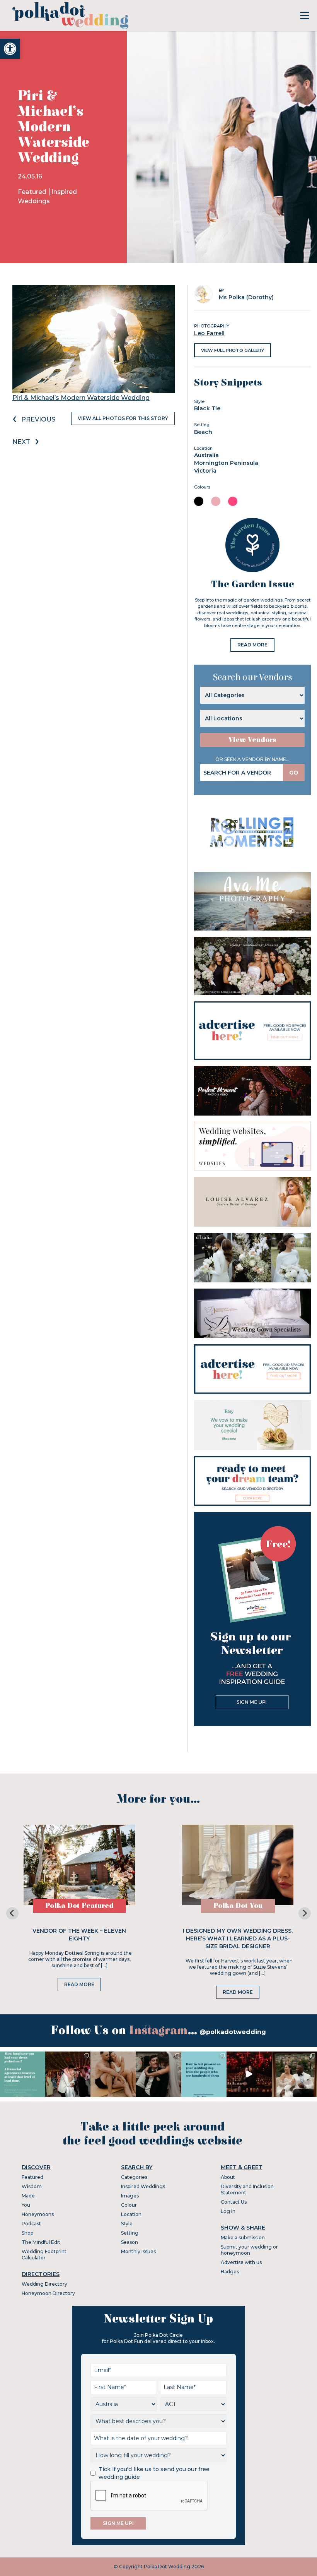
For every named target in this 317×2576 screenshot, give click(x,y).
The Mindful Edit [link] (41, 2242)
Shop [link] (27, 2233)
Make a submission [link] (243, 2238)
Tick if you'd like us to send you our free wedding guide (154, 2473)
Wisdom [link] (32, 2186)
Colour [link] (129, 2205)
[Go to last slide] (12, 1913)
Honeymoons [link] (38, 2214)
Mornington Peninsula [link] (226, 463)
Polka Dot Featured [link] (79, 1906)
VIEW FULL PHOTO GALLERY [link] (233, 350)
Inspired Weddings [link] (143, 2186)
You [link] (26, 2205)
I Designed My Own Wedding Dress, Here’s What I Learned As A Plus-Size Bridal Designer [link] (238, 1938)
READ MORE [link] (252, 645)
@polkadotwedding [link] (233, 2032)
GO (294, 773)
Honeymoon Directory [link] (48, 2293)
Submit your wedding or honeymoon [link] (249, 2250)
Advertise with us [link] (241, 2262)
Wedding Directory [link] (44, 2284)
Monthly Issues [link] (138, 2251)
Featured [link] (33, 192)
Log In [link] (228, 2211)
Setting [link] (130, 2233)
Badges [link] (230, 2272)
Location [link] (131, 2214)
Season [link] (130, 2242)
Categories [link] (134, 2177)
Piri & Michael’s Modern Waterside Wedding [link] (81, 398)
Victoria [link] (205, 471)
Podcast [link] (31, 2224)
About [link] (228, 2177)
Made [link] (28, 2196)
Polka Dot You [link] (238, 1906)
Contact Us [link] (234, 2202)
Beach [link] (203, 432)
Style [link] (127, 2224)
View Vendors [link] (252, 740)
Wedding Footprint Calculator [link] (44, 2255)
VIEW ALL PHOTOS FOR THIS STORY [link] (123, 418)
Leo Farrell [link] (209, 333)
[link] (10, 49)
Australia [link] (206, 455)
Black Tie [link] (207, 408)
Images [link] (130, 2196)
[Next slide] (305, 1913)
